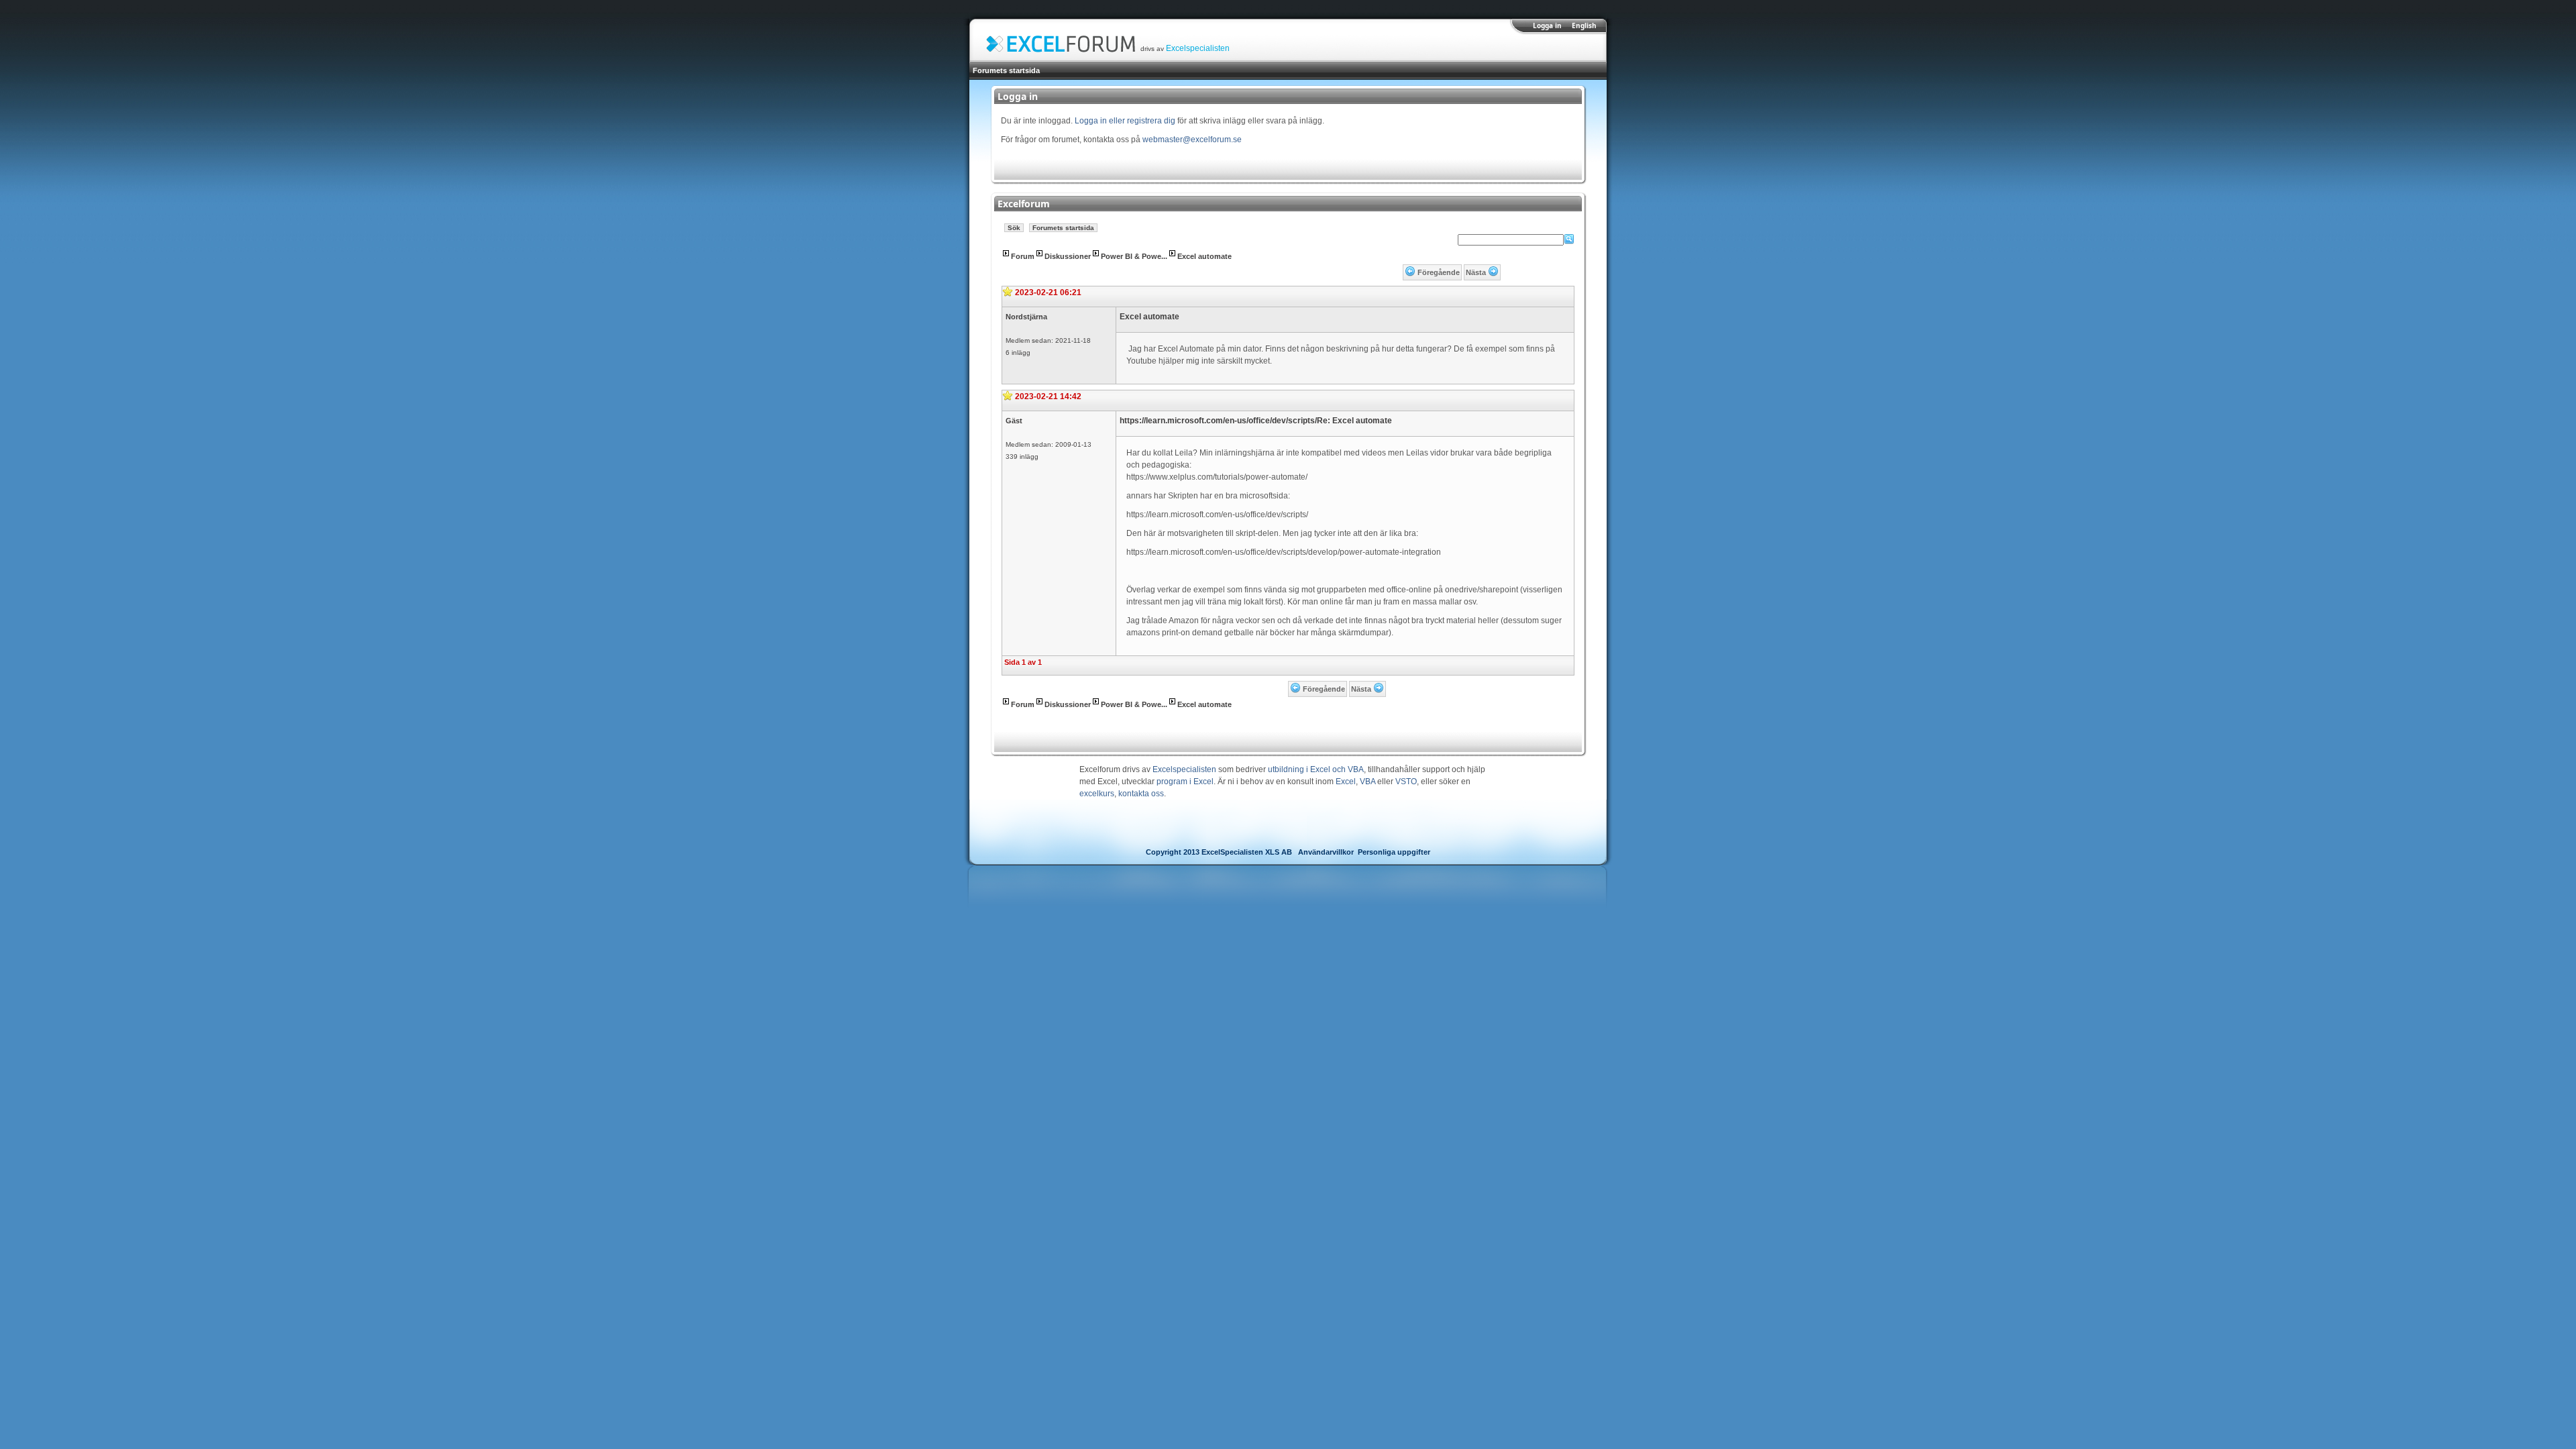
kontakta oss (1141, 794)
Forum (1023, 256)
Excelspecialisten (1198, 48)
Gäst (1014, 421)
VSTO (1406, 782)
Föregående (1439, 272)
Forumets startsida (1006, 70)
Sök (1014, 228)
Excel (1346, 782)
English (1584, 25)
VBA (1367, 782)
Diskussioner (1068, 256)
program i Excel (1185, 782)
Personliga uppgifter (1394, 852)
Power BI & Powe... (1134, 256)
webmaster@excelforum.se (1192, 140)
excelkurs (1097, 794)
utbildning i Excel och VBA (1316, 769)
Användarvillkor (1326, 852)
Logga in (1547, 25)
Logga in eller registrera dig (1125, 121)
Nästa (1476, 272)
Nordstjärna (1026, 317)
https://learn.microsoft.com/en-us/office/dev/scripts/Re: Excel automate (1256, 421)
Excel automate (1204, 256)
